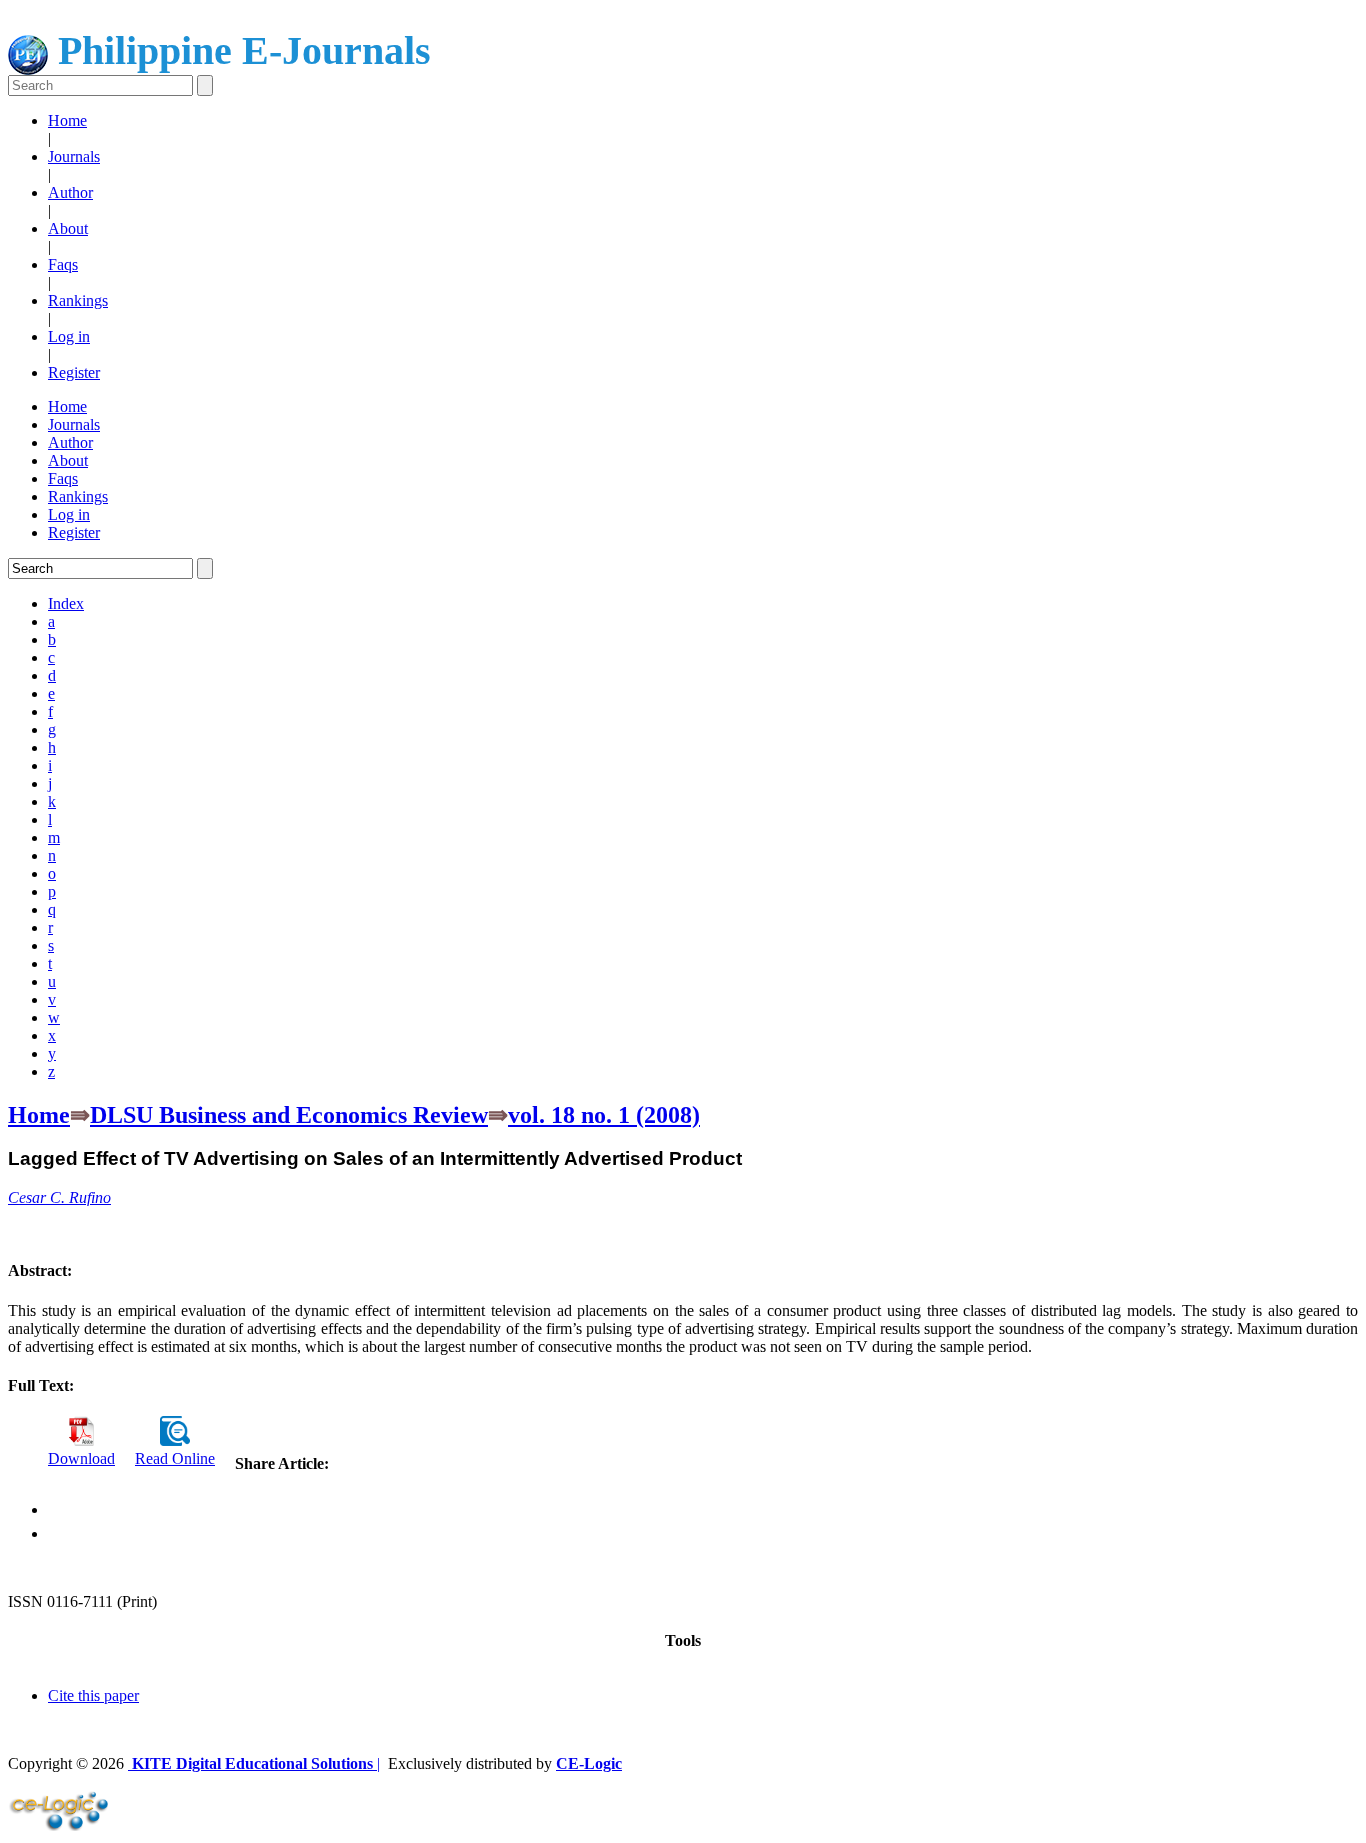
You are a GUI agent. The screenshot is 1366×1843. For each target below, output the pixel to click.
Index (66, 603)
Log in (69, 336)
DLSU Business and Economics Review (289, 1115)
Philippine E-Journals (239, 50)
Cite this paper (93, 1695)
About (68, 228)
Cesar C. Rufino (59, 1197)
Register (74, 372)
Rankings (78, 300)
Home (67, 120)
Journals (74, 156)
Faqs (63, 264)
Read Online (175, 1458)
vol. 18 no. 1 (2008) (604, 1115)
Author (70, 192)
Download (81, 1458)
